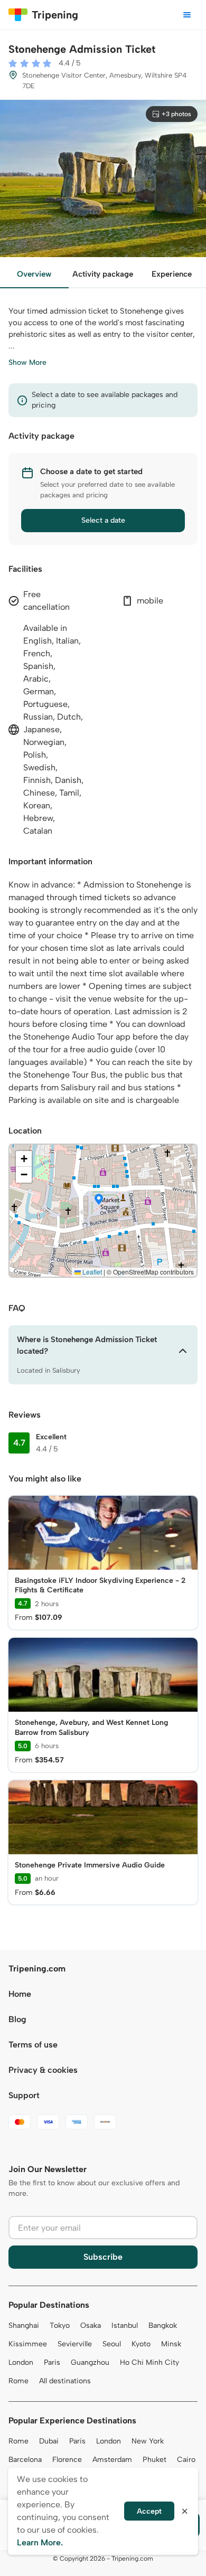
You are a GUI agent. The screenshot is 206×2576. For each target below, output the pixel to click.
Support (24, 2095)
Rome (18, 2381)
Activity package (103, 274)
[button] (99, 1200)
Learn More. (40, 2542)
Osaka (91, 2325)
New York (148, 2441)
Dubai (49, 2441)
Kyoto (141, 2344)
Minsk (171, 2344)
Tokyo (60, 2325)
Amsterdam (112, 2460)
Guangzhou (90, 2362)
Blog (17, 2019)
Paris (52, 2362)
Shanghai (24, 2325)
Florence (67, 2460)
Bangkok (163, 2325)
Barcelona (25, 2460)
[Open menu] (187, 15)
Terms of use (33, 2045)
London (21, 2362)
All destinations (65, 2381)
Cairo (186, 2460)
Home (20, 1994)
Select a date (103, 520)
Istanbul (125, 2325)
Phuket (154, 2460)
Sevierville (75, 2344)
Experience (172, 274)
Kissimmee (28, 2344)
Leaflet (91, 1272)
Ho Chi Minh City (149, 2362)
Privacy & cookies (43, 2070)
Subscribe (103, 2257)
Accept (149, 2511)
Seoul (112, 2344)
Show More (27, 362)
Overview (34, 274)
